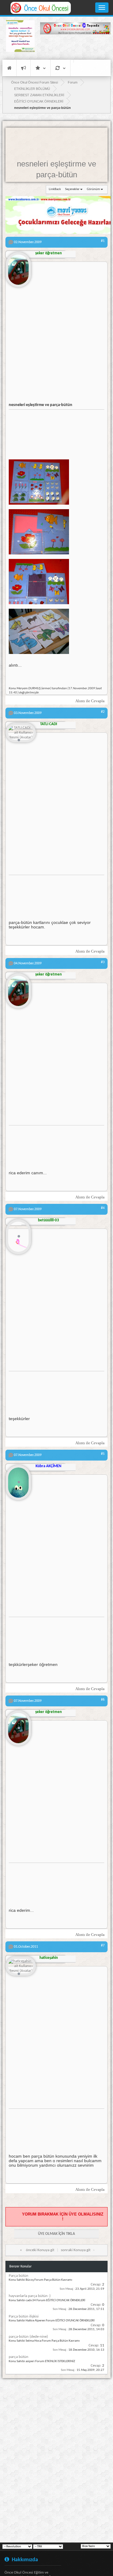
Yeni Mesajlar (24, 68)
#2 (103, 712)
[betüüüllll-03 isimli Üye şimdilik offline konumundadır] (18, 1234)
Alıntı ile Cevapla (90, 701)
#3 (103, 962)
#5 (103, 1454)
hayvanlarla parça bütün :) (30, 2296)
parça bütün (19, 2357)
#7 (103, 1946)
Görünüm (93, 189)
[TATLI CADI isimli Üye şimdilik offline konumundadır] (21, 733)
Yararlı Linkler (41, 68)
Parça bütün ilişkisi (24, 2316)
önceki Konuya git (40, 2250)
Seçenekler (72, 189)
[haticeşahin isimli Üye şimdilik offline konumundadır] (21, 1967)
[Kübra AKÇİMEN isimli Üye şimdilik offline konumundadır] (18, 1480)
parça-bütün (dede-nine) (28, 2337)
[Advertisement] (75, 47)
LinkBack (55, 189)
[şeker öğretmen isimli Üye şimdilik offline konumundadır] (18, 267)
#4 (103, 1208)
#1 (103, 241)
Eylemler (60, 68)
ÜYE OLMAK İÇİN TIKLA (56, 2234)
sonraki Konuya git (76, 2250)
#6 (103, 1700)
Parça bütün (19, 2276)
